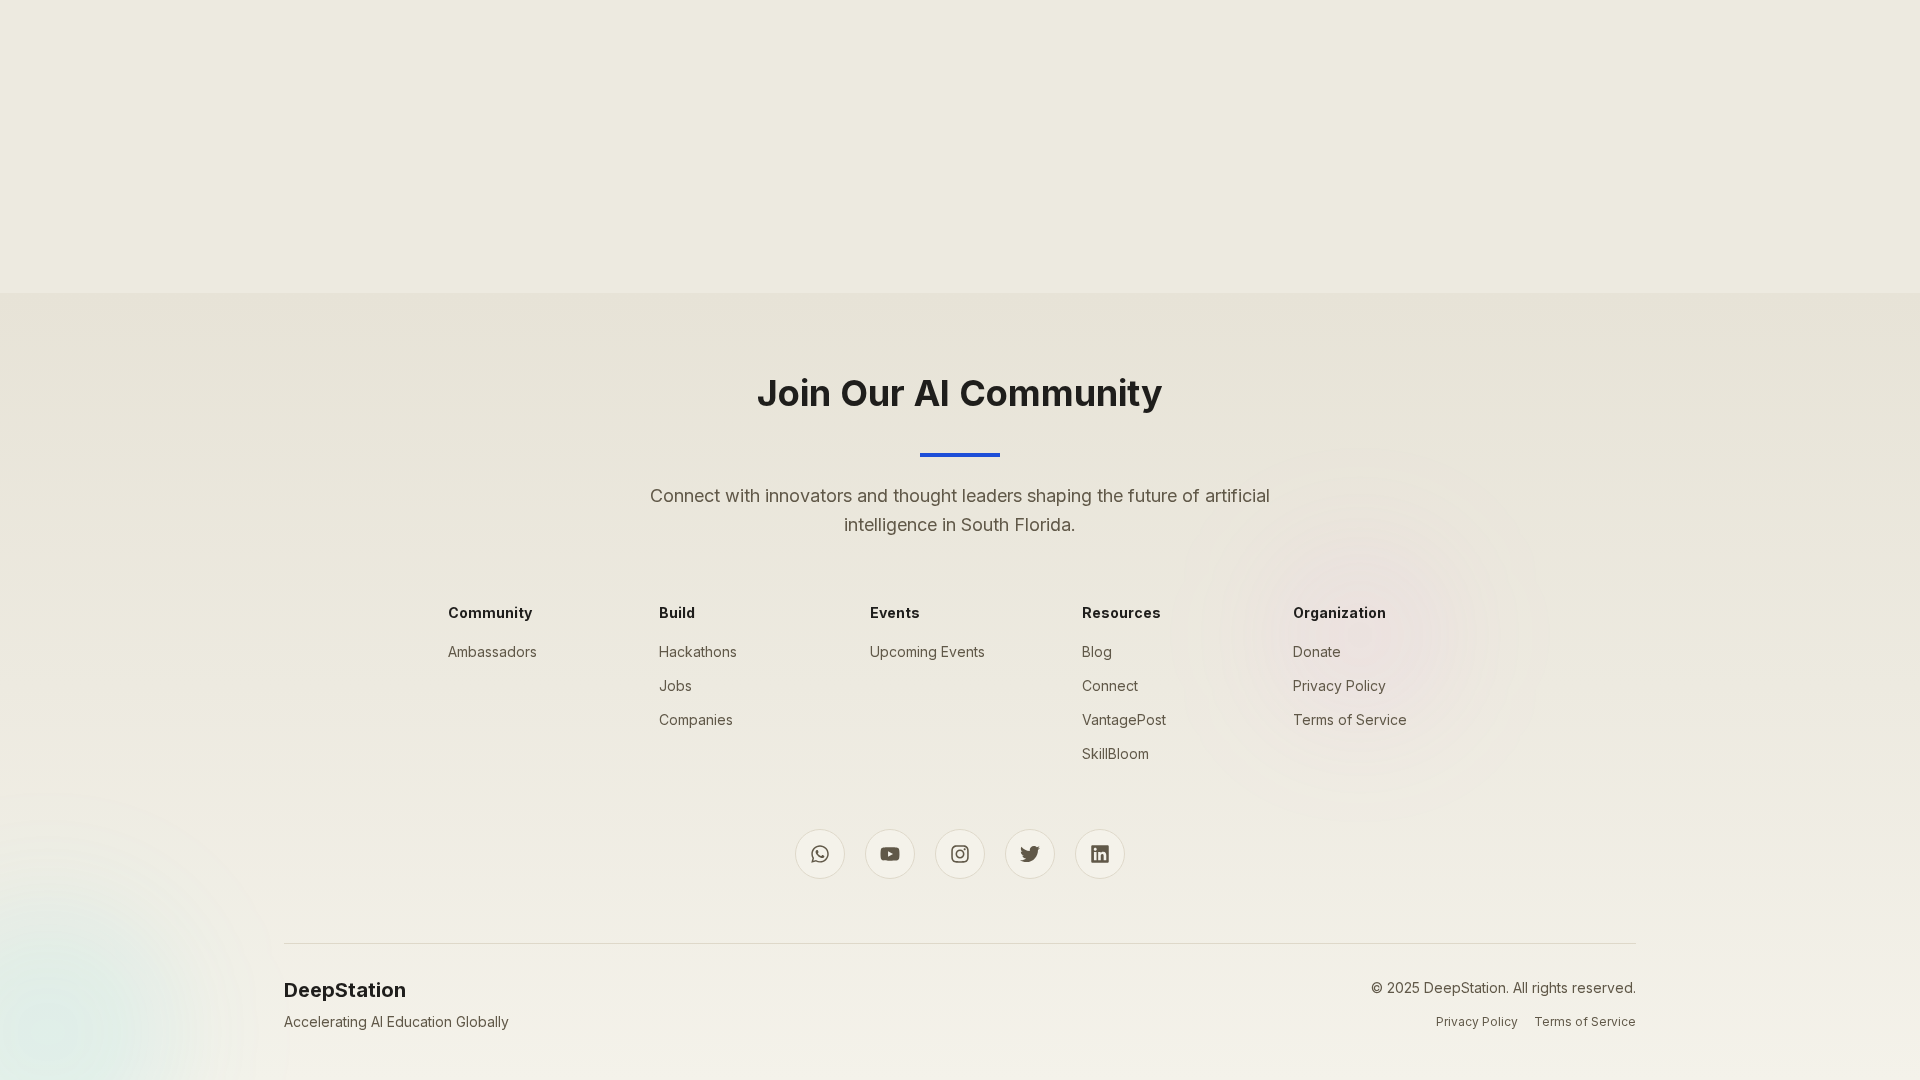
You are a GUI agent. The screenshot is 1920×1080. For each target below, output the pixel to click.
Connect (1110, 685)
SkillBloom (1115, 753)
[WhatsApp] (820, 854)
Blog (1097, 651)
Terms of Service (1350, 719)
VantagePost (1124, 719)
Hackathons (698, 651)
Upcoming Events (927, 651)
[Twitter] (1030, 854)
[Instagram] (960, 854)
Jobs (675, 685)
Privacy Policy (1339, 685)
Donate (1317, 651)
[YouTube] (890, 854)
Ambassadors (492, 651)
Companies (696, 719)
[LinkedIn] (1100, 854)
